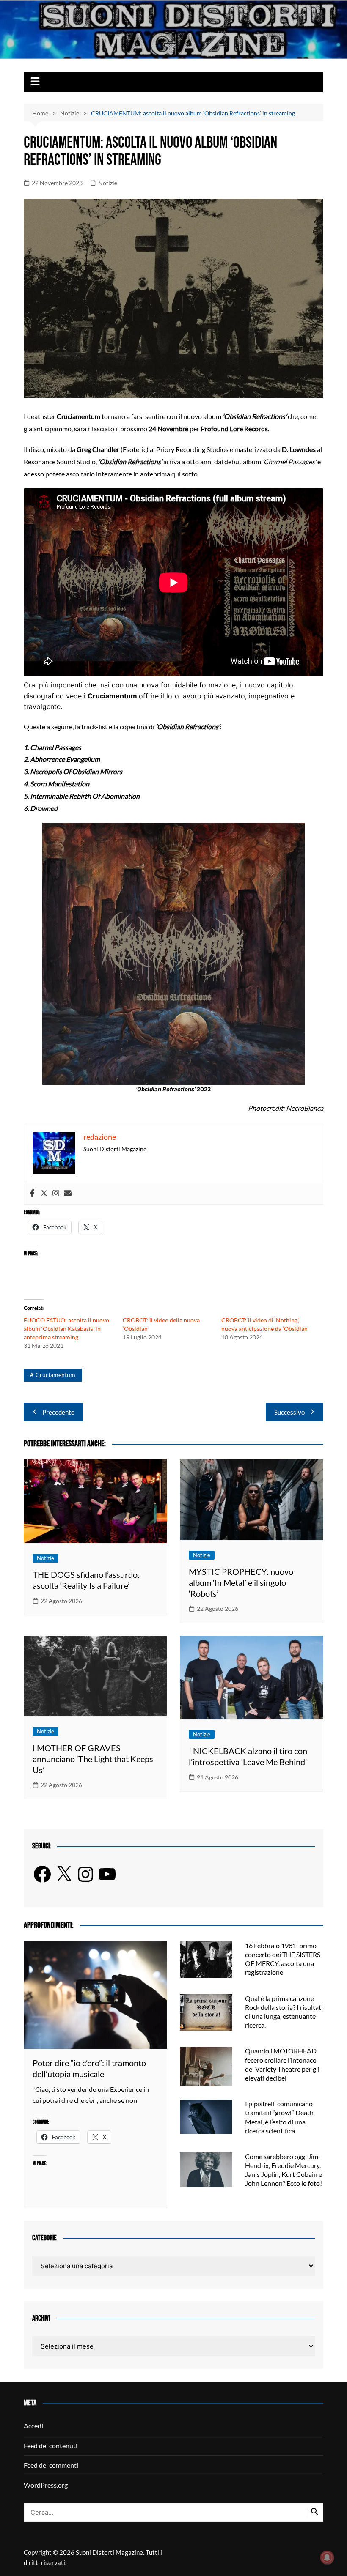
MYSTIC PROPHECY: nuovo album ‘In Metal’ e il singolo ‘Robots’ (241, 1582)
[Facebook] (32, 1194)
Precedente (58, 1412)
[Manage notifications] (327, 2557)
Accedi (33, 2426)
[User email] (68, 1194)
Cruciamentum (55, 1375)
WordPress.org (46, 2485)
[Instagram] (56, 1194)
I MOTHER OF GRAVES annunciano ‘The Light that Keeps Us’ (93, 1759)
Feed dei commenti (51, 2465)
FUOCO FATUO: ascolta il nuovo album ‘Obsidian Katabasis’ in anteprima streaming (66, 1329)
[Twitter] (44, 1194)
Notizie (108, 183)
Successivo (289, 1412)
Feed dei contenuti (51, 2446)
